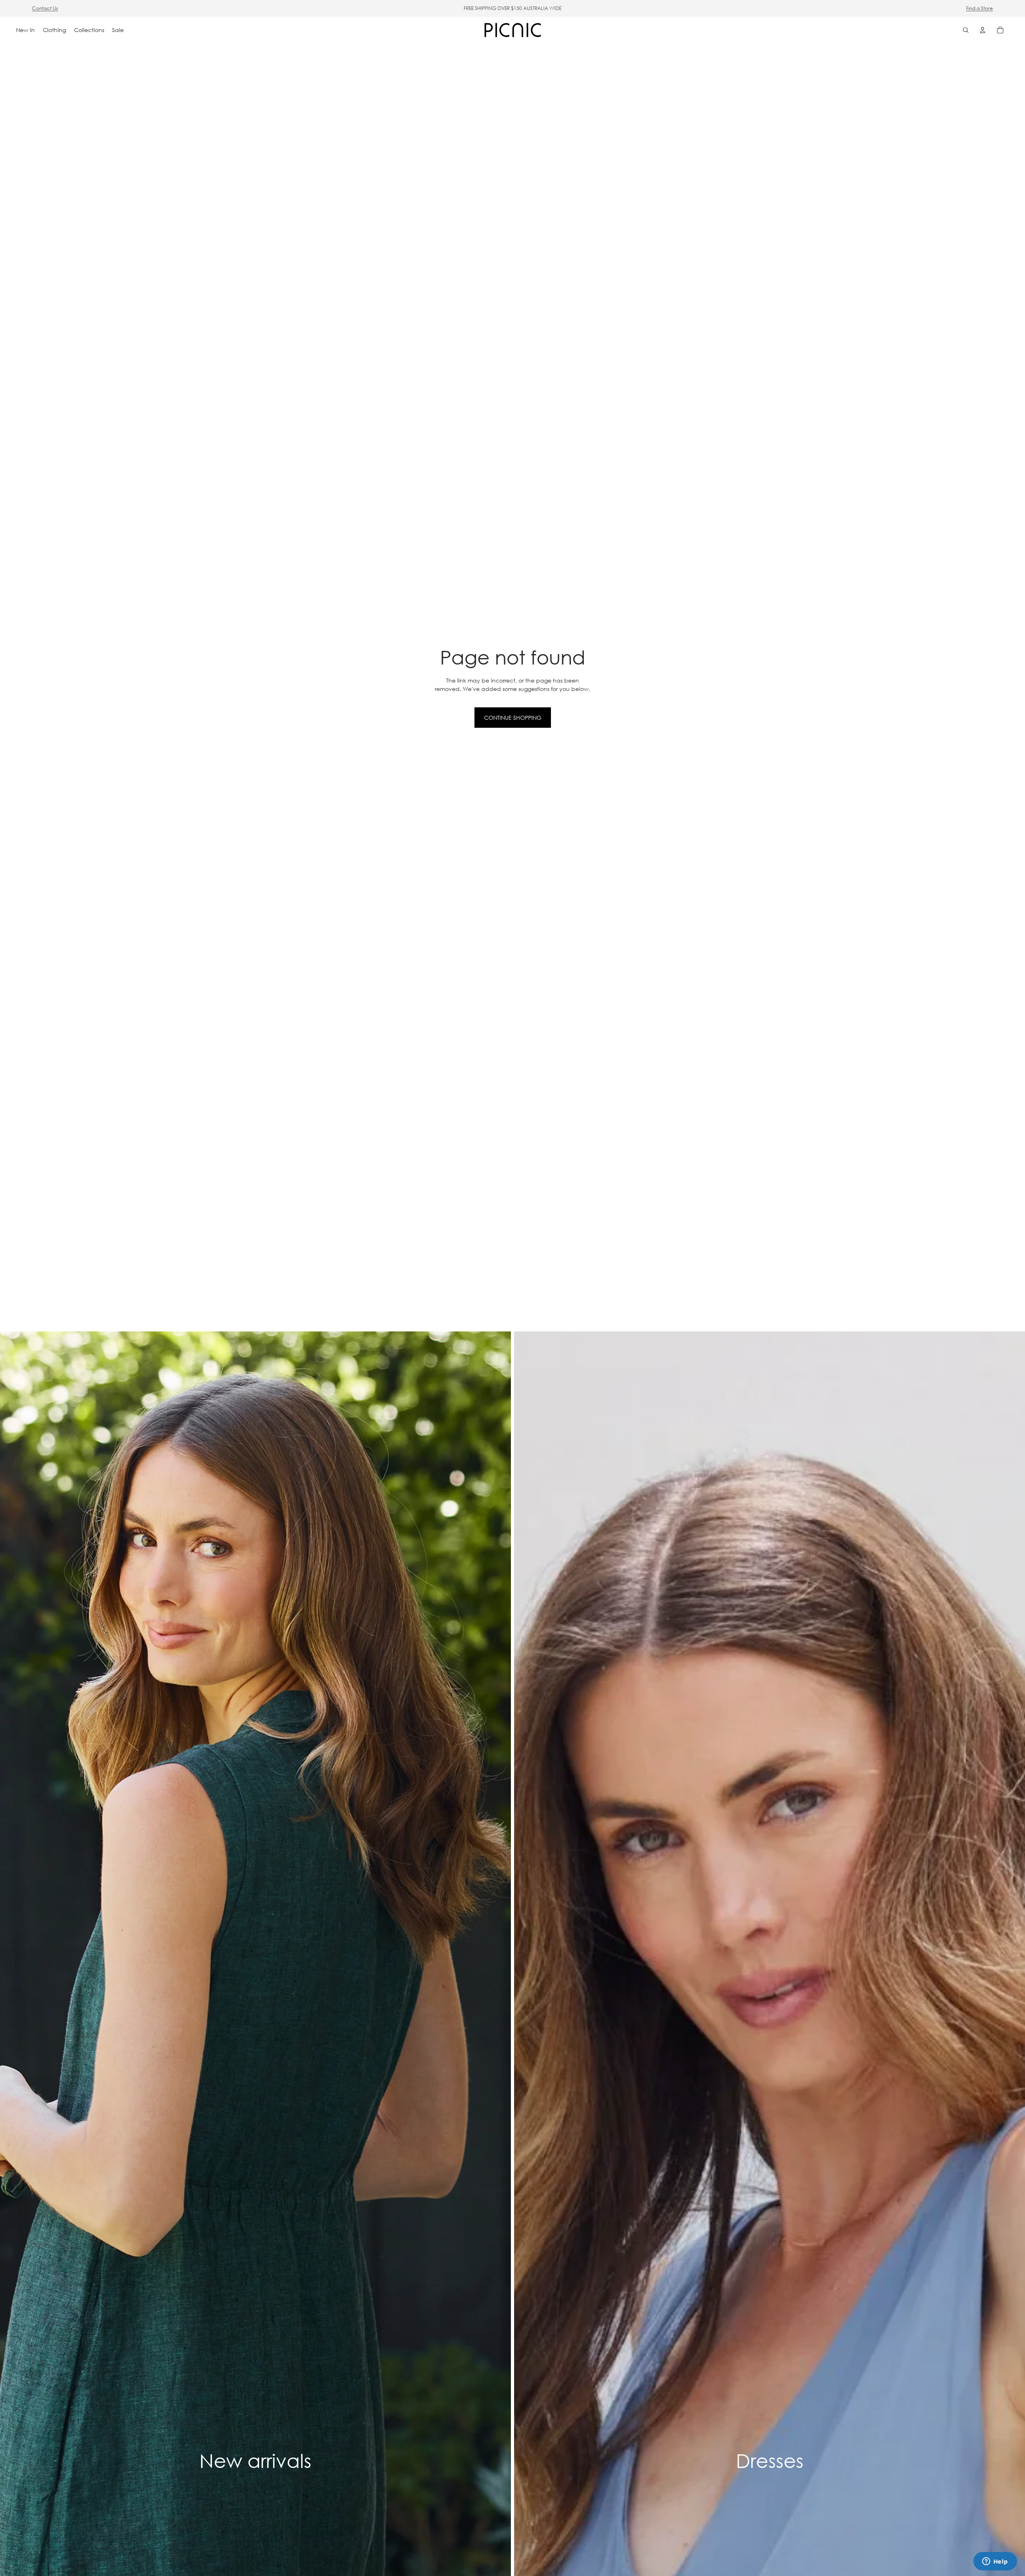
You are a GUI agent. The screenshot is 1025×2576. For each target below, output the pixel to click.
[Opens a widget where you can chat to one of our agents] (995, 2562)
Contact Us (45, 8)
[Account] (983, 30)
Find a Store (980, 8)
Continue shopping (513, 718)
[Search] (966, 30)
